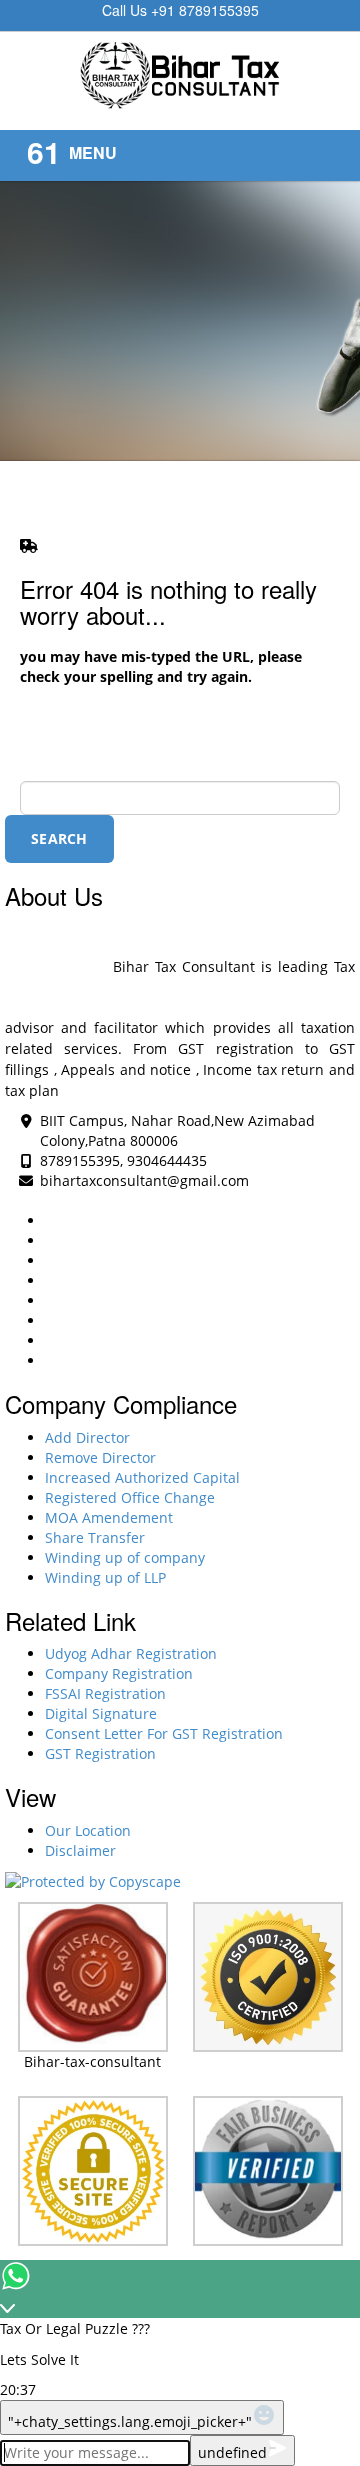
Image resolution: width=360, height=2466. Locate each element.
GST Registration (100, 1753)
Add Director (87, 1437)
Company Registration (119, 1673)
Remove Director (100, 1457)
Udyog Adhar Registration (131, 1653)
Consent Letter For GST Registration (164, 1733)
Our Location (88, 1830)
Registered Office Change (130, 1497)
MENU (93, 152)
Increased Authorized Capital (142, 1477)
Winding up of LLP (105, 1577)
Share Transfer (95, 1537)
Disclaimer (80, 1850)
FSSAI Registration (105, 1693)
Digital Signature (101, 1713)
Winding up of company (125, 1557)
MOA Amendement (109, 1517)
